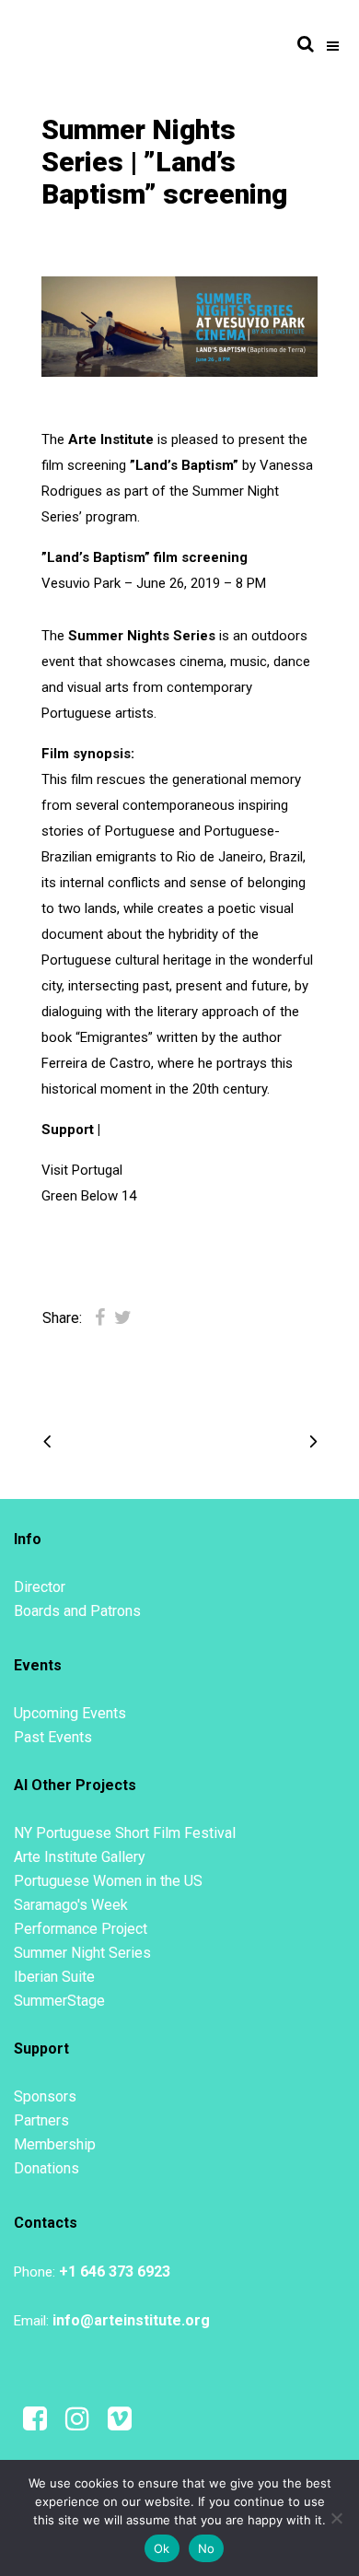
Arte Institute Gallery (80, 1857)
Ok (162, 2548)
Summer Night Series (82, 1953)
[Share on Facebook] (100, 1317)
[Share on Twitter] (123, 1317)
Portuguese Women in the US (108, 1881)
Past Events (53, 1737)
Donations (46, 2168)
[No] (336, 2518)
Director (40, 1587)
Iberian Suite (54, 1977)
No (207, 2548)
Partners (41, 2120)
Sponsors (45, 2096)
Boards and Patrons (77, 1611)
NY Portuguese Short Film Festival (125, 1833)
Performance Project (81, 1929)
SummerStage (59, 2001)
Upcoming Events (70, 1713)
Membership (55, 2144)
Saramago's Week (71, 1905)
